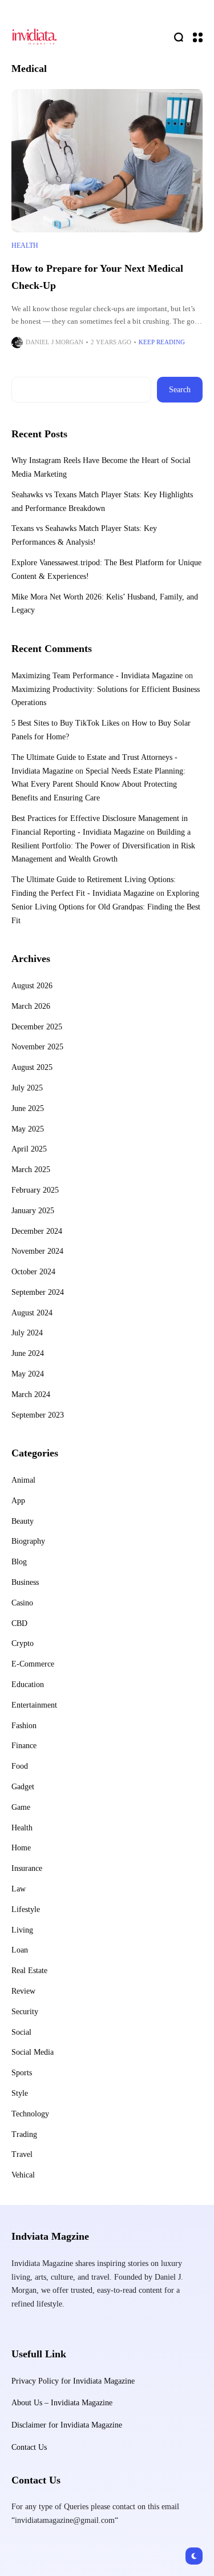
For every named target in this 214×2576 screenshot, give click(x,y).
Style (20, 2093)
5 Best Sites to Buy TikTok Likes (65, 723)
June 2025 (28, 1108)
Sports (22, 2073)
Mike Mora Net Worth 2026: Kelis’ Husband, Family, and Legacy (105, 604)
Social (21, 2032)
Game (21, 1807)
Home (21, 1848)
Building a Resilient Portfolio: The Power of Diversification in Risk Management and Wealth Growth (103, 846)
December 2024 (37, 1231)
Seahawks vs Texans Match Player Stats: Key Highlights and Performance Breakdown (102, 502)
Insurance (27, 1868)
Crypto (23, 1643)
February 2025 (35, 1190)
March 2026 (31, 1006)
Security (25, 2012)
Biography (28, 1541)
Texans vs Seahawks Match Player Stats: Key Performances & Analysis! (84, 535)
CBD (19, 1623)
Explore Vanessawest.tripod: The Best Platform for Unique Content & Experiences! (106, 569)
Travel (22, 2154)
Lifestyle (26, 1909)
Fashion (24, 1726)
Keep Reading (162, 342)
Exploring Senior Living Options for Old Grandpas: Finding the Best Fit (106, 907)
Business (25, 1582)
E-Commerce (33, 1664)
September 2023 (38, 1415)
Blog (19, 1562)
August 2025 (32, 1067)
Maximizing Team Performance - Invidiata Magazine (97, 676)
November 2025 (37, 1047)
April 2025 (29, 1149)
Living (22, 1930)
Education (28, 1685)
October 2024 (33, 1272)
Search (180, 390)
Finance (24, 1746)
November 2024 (37, 1251)
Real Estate (29, 1971)
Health (25, 245)
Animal (23, 1480)
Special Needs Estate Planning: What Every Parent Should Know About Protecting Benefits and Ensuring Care (98, 785)
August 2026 (32, 986)
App (18, 1501)
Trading (24, 2134)
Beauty (23, 1521)
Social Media (33, 2052)
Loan (20, 1950)
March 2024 (31, 1394)
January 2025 (33, 1211)
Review (23, 1991)
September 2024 (38, 1292)
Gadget (23, 1787)
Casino (22, 1603)
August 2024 (32, 1313)
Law (19, 1889)
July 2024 (27, 1333)
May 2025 (28, 1129)
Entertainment (34, 1705)
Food (20, 1766)
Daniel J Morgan (54, 342)
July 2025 (27, 1088)
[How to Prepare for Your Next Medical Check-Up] (107, 161)
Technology (30, 2114)
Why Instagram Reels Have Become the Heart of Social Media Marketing (101, 467)
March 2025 (31, 1170)
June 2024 (28, 1353)
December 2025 (37, 1027)
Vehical (23, 2175)
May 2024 (28, 1374)
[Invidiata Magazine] (34, 37)
